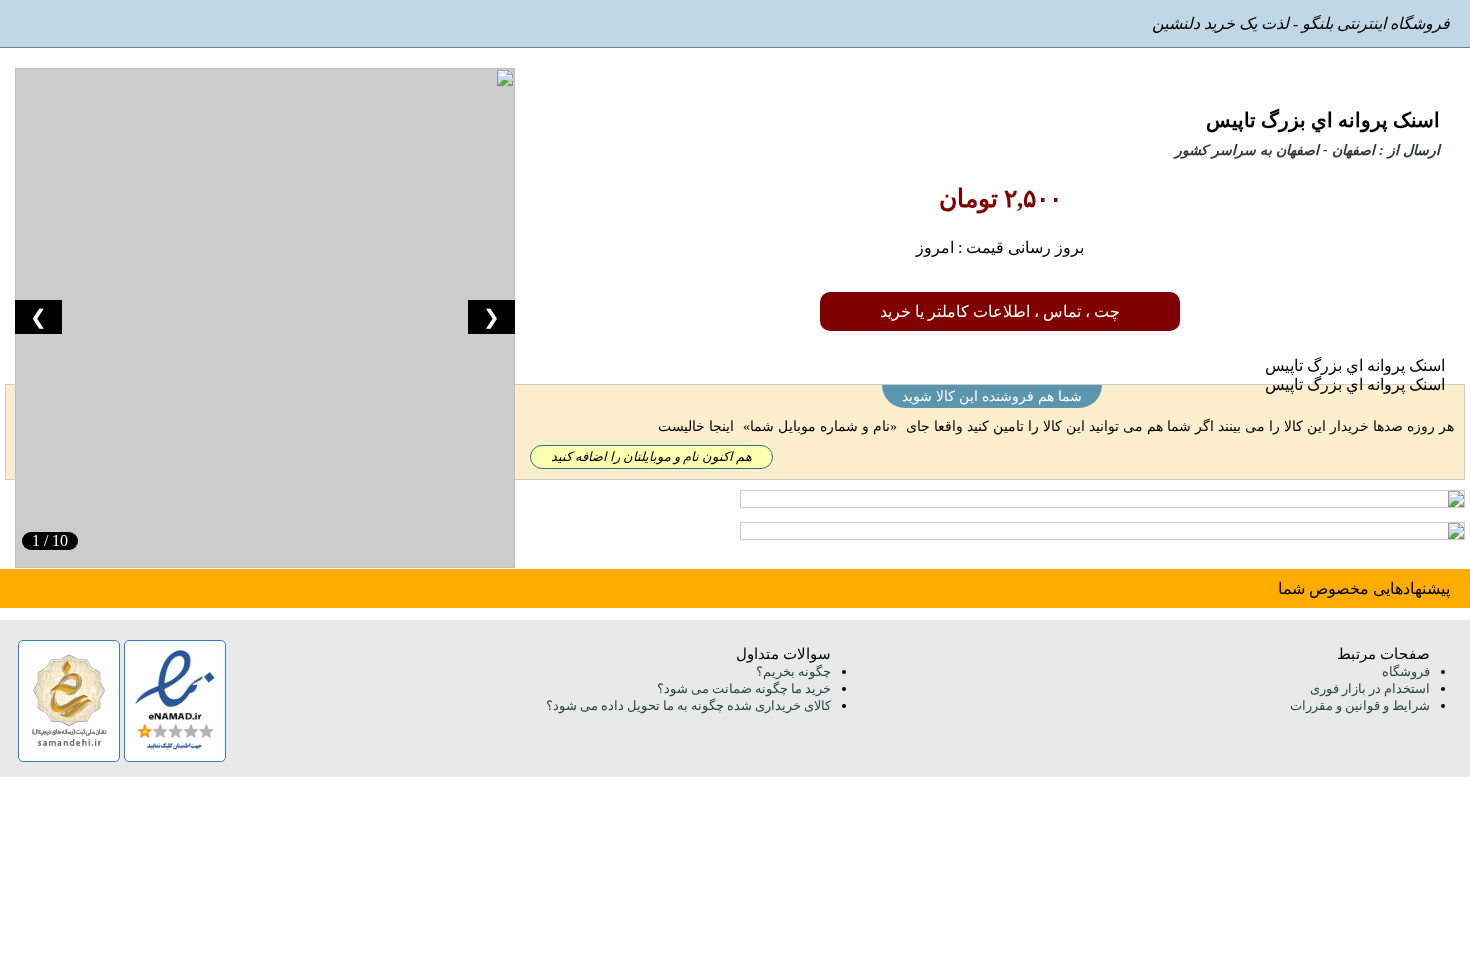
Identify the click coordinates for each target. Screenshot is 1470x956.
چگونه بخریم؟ (793, 671)
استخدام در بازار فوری (1370, 688)
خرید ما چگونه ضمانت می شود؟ (744, 688)
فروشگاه (1406, 671)
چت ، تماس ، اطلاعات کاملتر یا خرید (1000, 311)
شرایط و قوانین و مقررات (1360, 705)
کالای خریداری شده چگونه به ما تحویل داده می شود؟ (688, 705)
